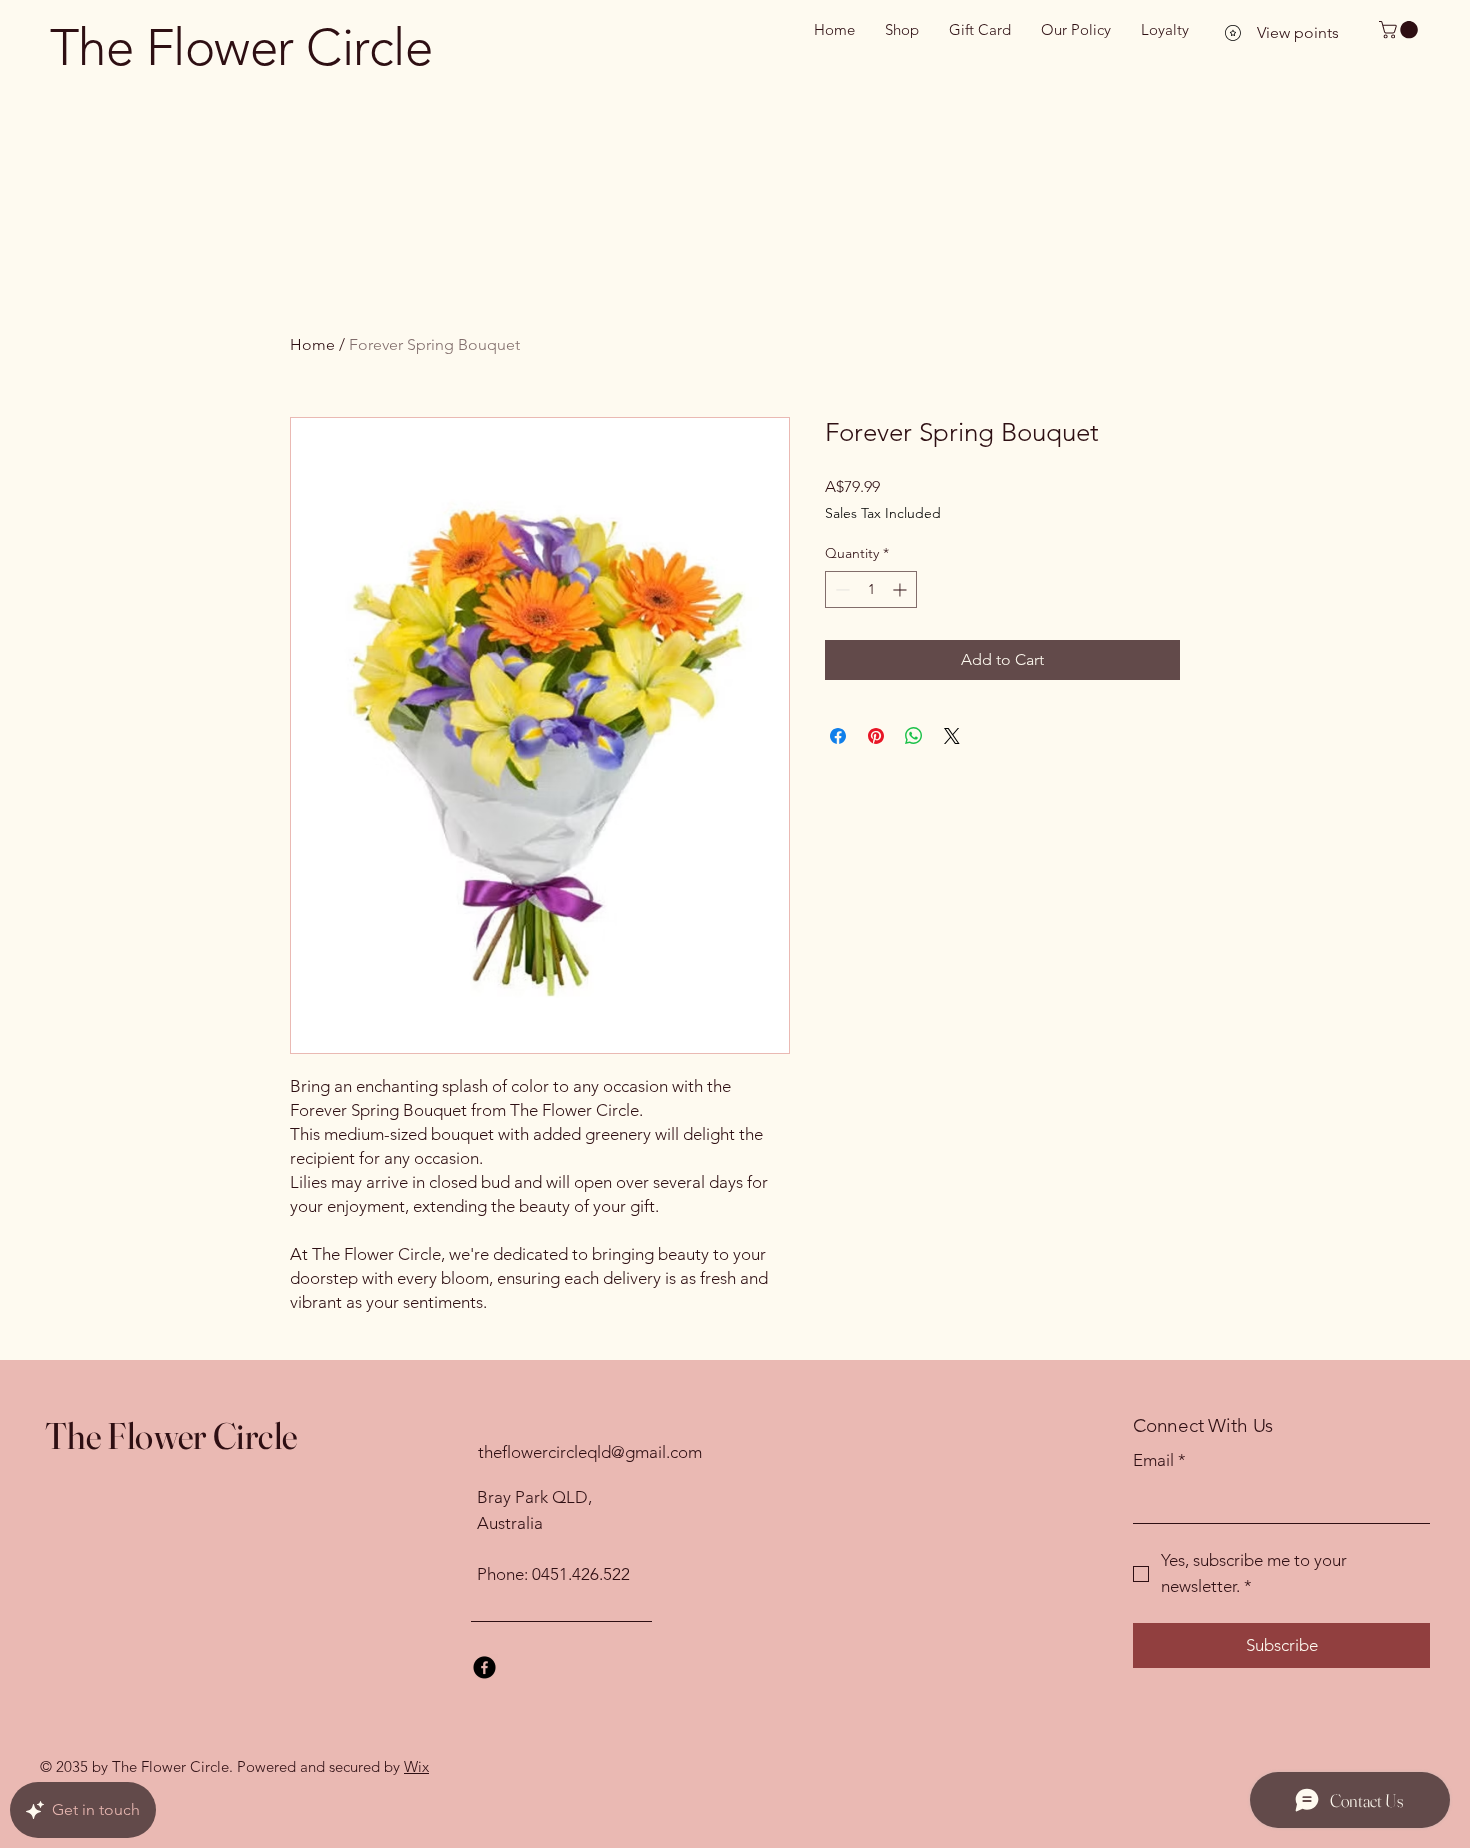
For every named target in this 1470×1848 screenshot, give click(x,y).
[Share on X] (952, 736)
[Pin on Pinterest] (876, 736)
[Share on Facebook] (838, 736)
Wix (416, 1766)
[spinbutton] (871, 589)
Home (312, 344)
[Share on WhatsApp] (914, 736)
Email (1159, 1460)
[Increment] (901, 589)
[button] (1400, 30)
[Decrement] (840, 589)
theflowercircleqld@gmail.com (590, 1452)
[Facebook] (484, 1667)
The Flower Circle (241, 47)
